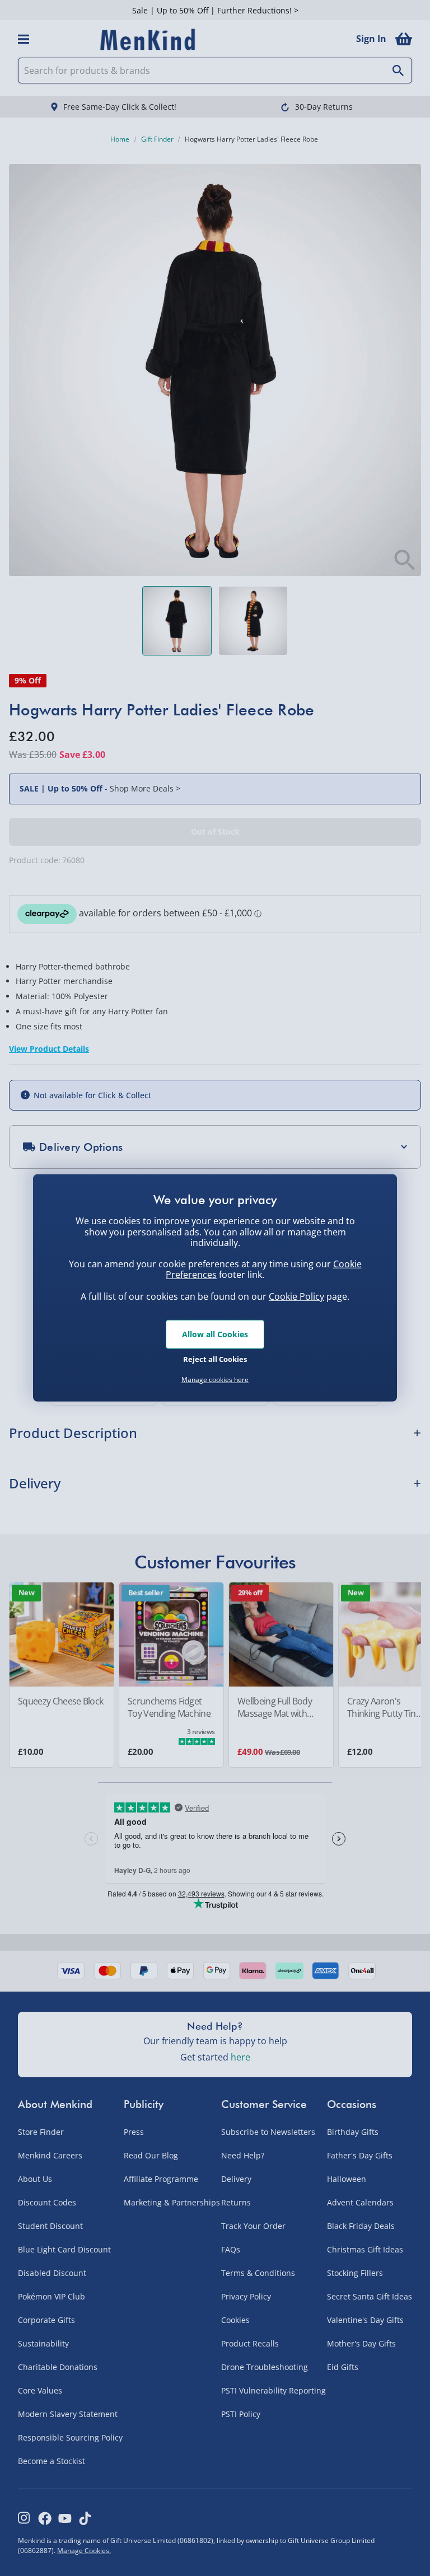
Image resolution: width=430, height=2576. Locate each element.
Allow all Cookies (215, 1334)
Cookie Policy (296, 1296)
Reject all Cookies (215, 1359)
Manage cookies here (215, 1380)
